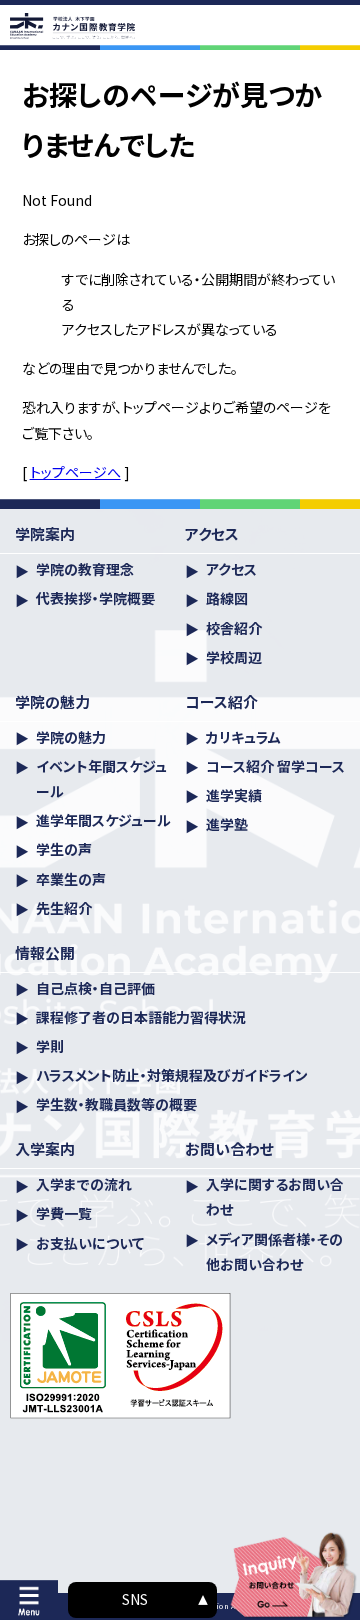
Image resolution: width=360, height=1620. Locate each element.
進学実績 (234, 795)
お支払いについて (90, 1243)
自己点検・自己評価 (95, 988)
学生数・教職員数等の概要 (116, 1104)
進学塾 (227, 824)
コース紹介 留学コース (275, 766)
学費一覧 (64, 1213)
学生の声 (64, 849)
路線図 (227, 598)
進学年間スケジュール (103, 820)
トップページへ (75, 472)
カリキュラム (243, 737)
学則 (50, 1046)
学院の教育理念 (85, 569)
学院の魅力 (71, 737)
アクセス (231, 569)
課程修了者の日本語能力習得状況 (141, 1017)
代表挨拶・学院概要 (95, 598)
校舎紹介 (234, 628)
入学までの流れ (84, 1184)
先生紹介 (64, 908)
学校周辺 (234, 657)
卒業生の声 (71, 879)
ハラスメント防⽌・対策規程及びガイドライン (172, 1075)
